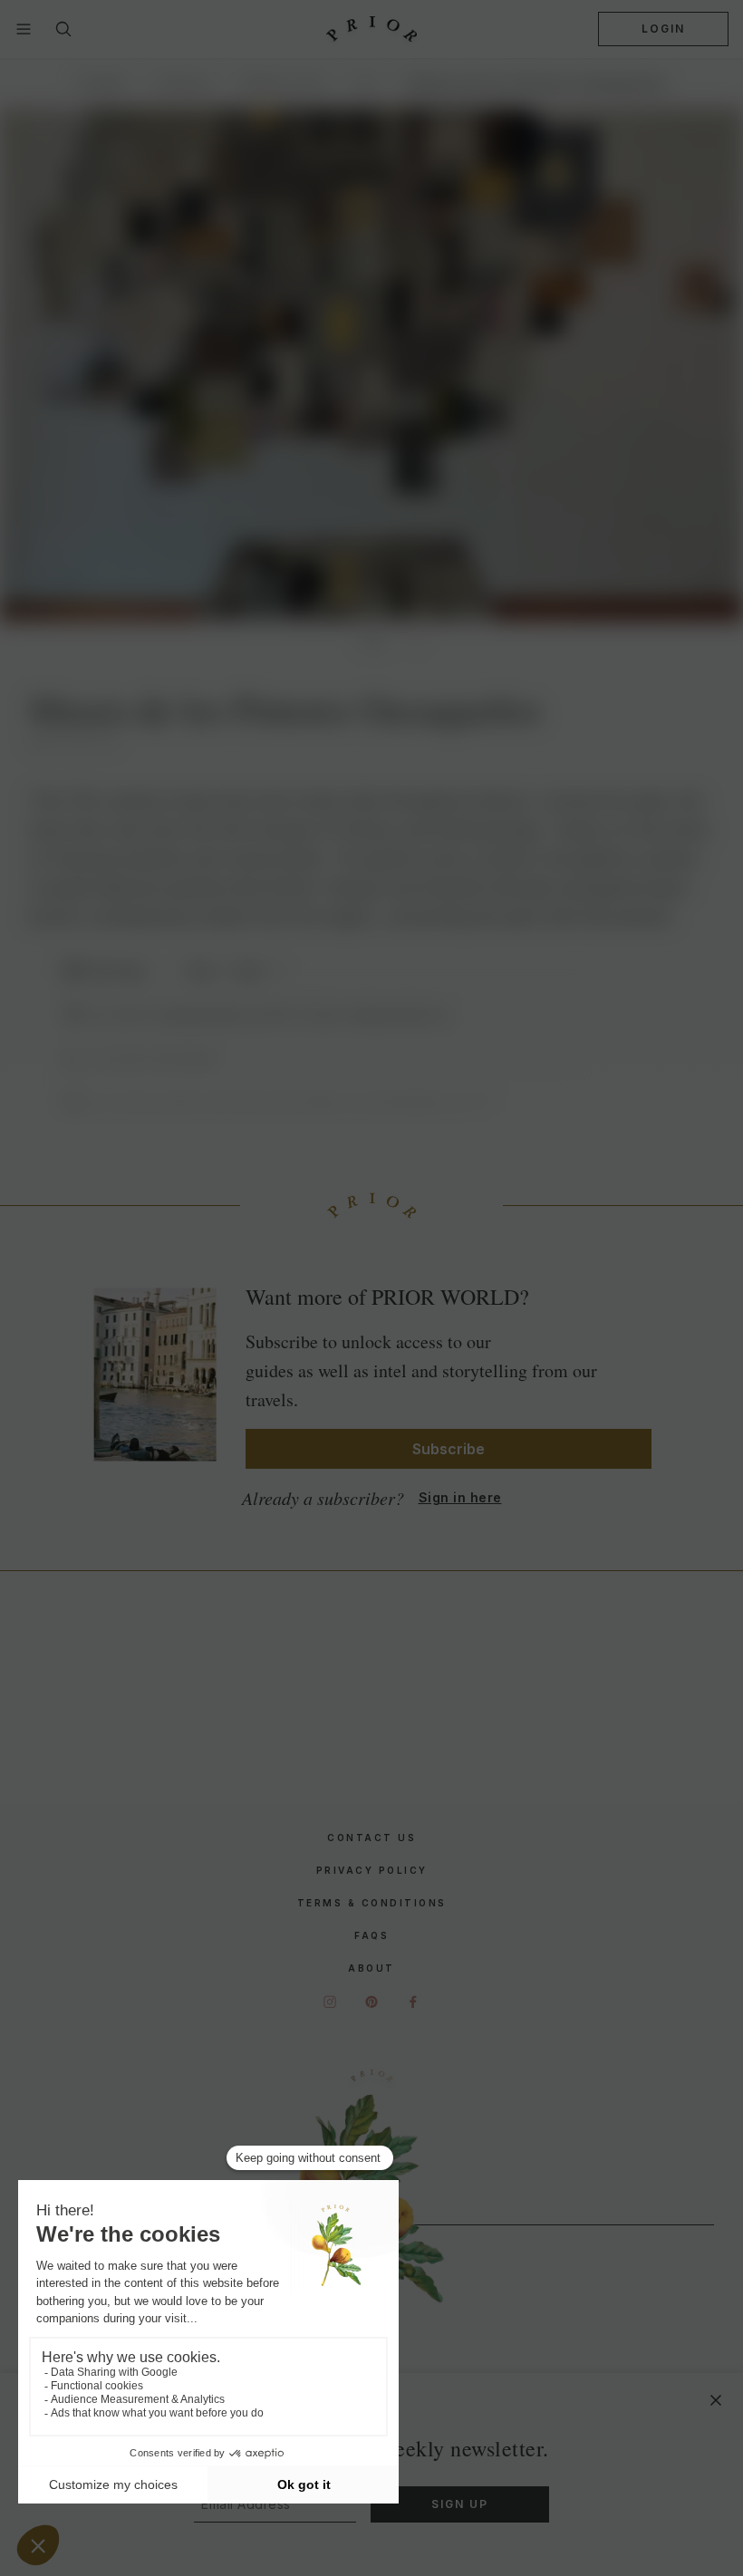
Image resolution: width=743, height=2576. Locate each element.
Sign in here (460, 1497)
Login (663, 29)
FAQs (371, 1935)
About (371, 1968)
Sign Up (460, 2504)
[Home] (371, 29)
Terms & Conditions (372, 1903)
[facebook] (413, 2002)
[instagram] (330, 2002)
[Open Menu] (24, 29)
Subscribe (449, 1449)
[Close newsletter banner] (716, 2400)
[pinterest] (371, 2002)
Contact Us (371, 1838)
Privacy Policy (372, 1870)
